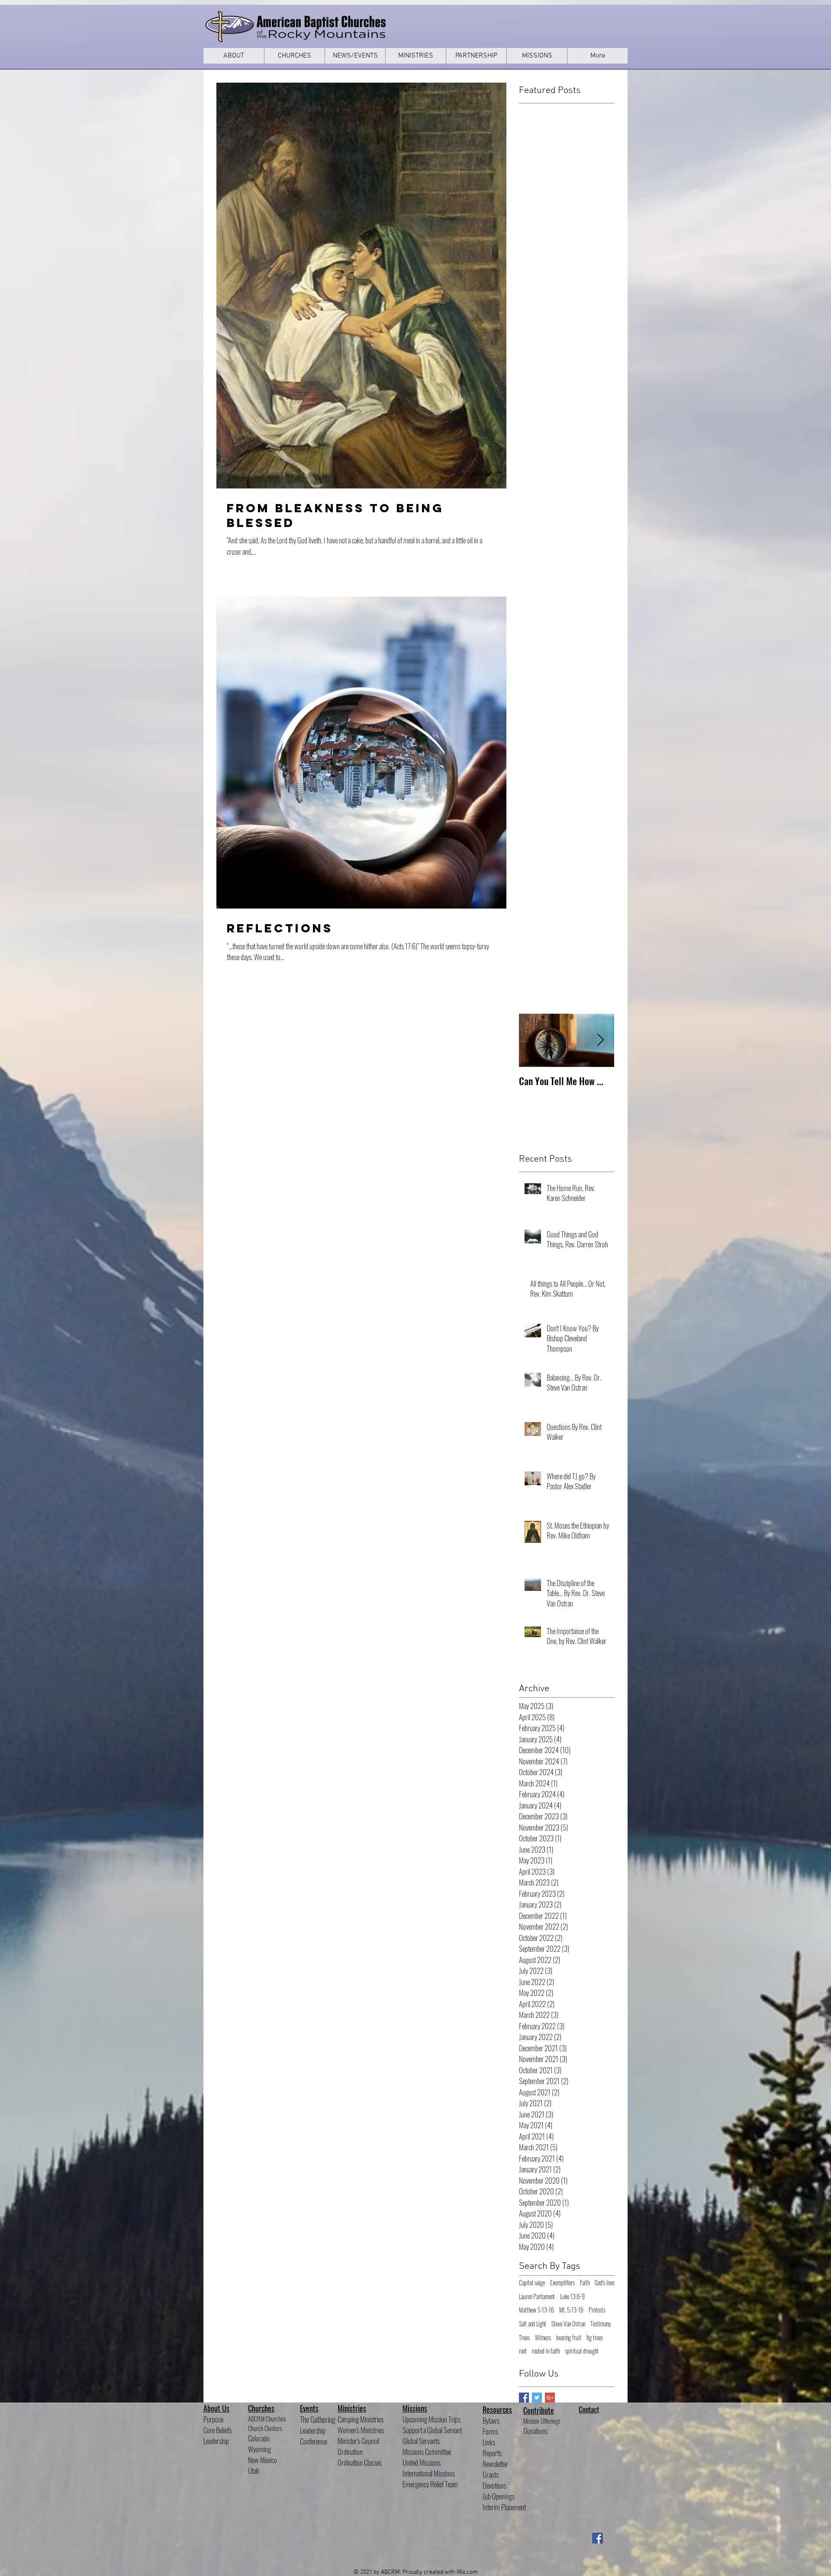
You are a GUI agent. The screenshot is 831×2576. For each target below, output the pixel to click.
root (523, 2351)
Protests (597, 2310)
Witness (543, 2338)
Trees (524, 2338)
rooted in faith (546, 2351)
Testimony (601, 2324)
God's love (604, 2283)
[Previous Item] (533, 1040)
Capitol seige (532, 2283)
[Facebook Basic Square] (524, 2398)
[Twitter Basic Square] (537, 2398)
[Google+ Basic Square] (550, 2398)
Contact (589, 2409)
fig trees (595, 2338)
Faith (585, 2283)
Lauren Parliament (537, 2297)
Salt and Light (533, 2324)
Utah (254, 2471)
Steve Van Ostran (568, 2324)
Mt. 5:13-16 (571, 2310)
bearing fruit (569, 2338)
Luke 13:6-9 (572, 2297)
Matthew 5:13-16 (536, 2310)
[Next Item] (600, 1040)
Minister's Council (358, 2441)
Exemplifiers (562, 2283)
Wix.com (467, 2572)
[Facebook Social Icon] (597, 2538)
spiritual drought (582, 2351)
